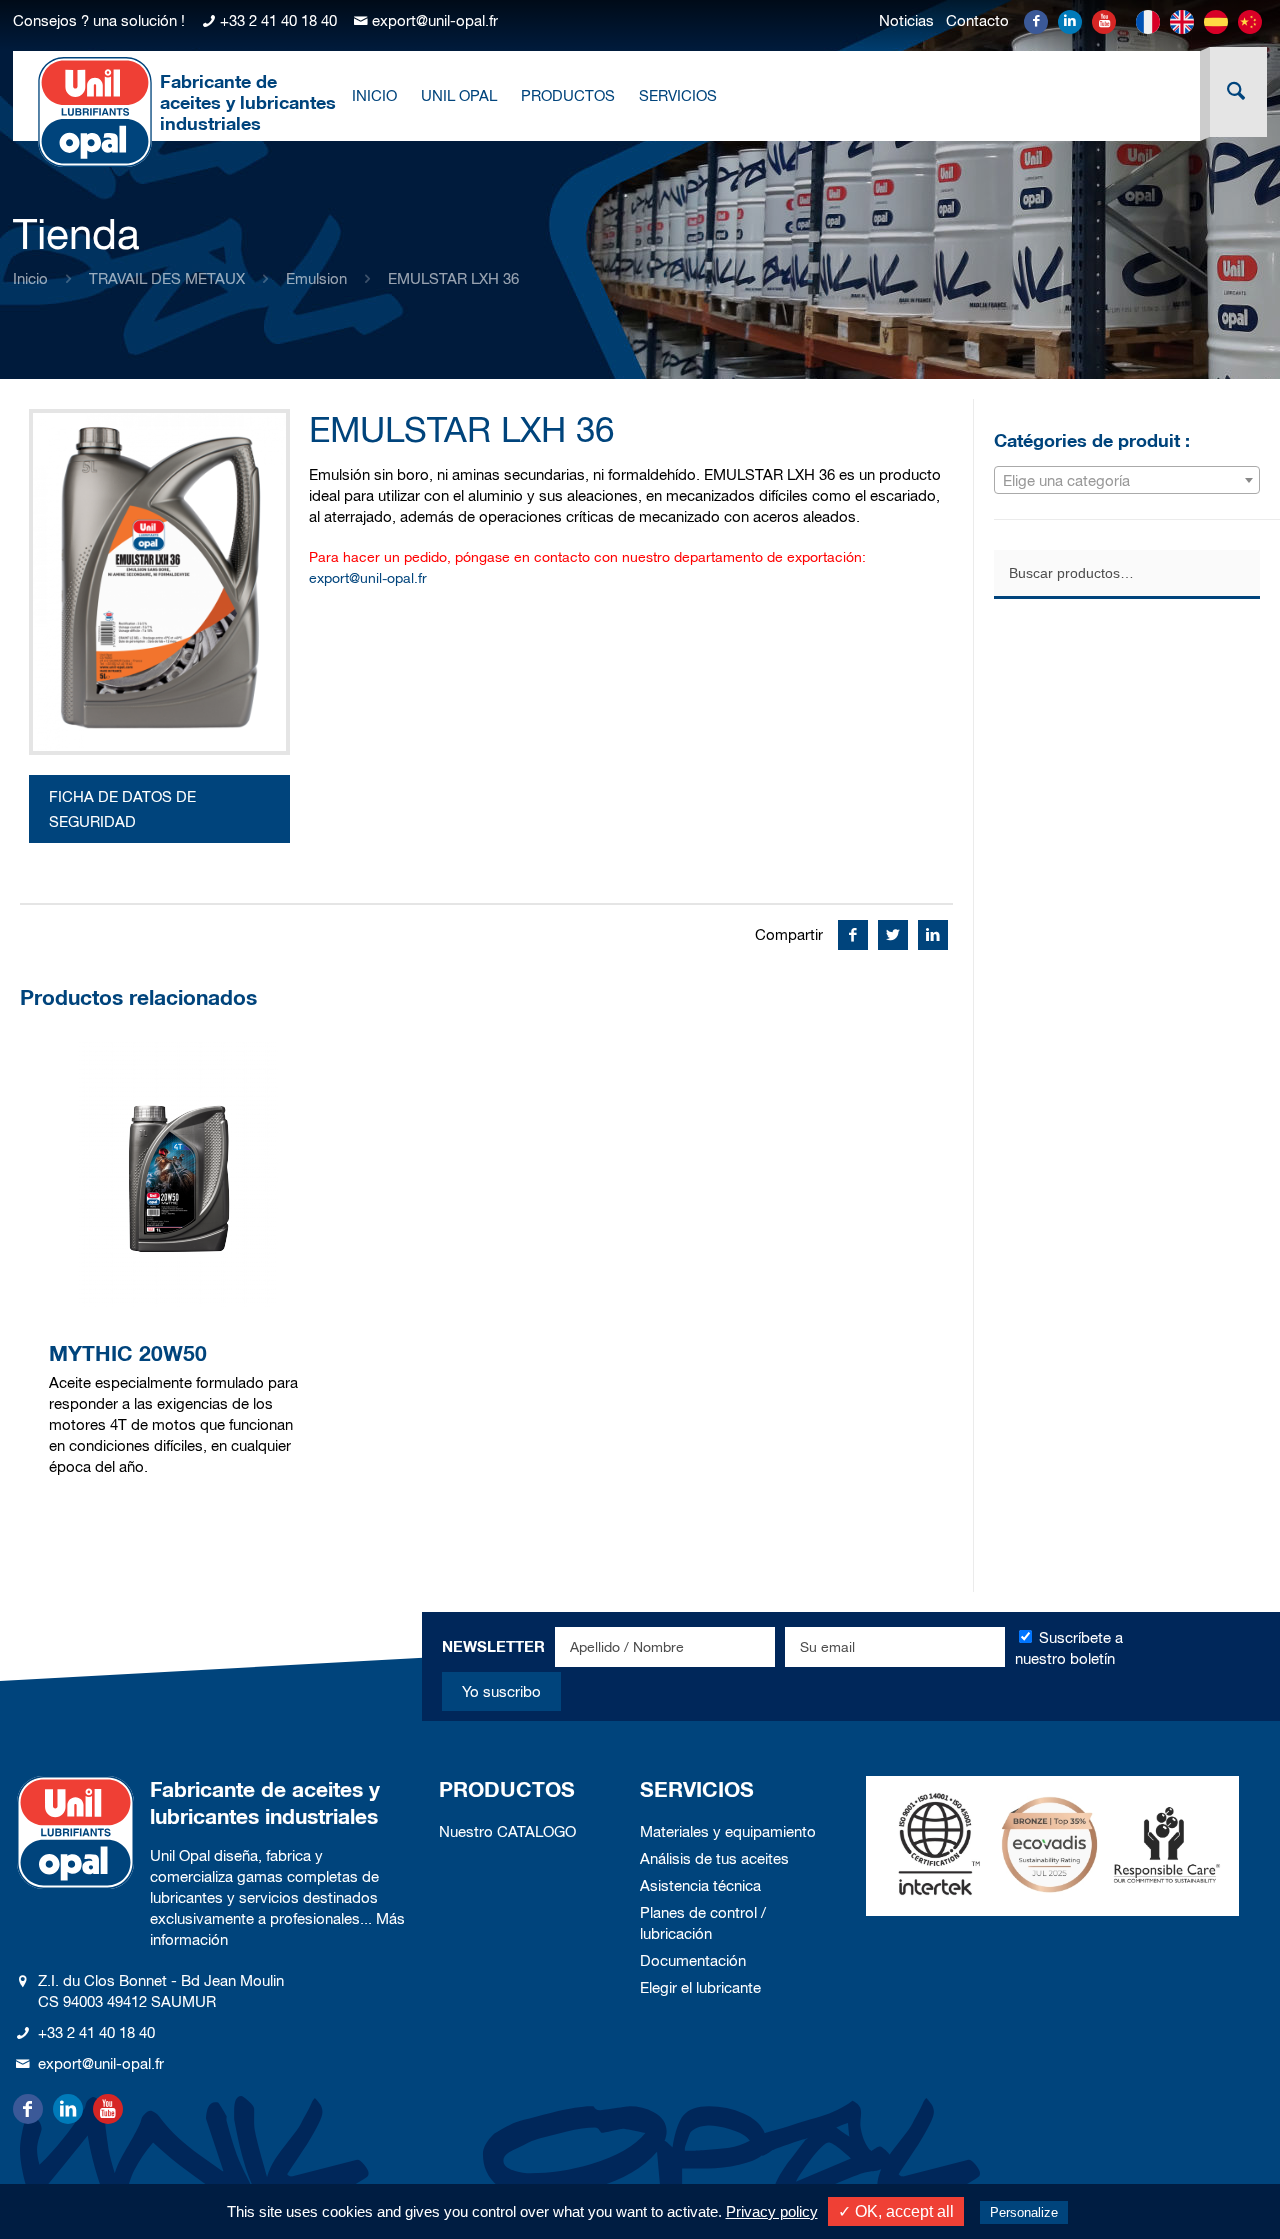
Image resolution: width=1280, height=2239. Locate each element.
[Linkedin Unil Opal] (1070, 22)
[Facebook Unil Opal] (1036, 22)
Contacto (977, 20)
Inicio (30, 278)
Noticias (906, 20)
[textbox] (1127, 481)
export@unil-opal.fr (435, 20)
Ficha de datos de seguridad (122, 809)
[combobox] (1127, 480)
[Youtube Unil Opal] (1104, 22)
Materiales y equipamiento (728, 1831)
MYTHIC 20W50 (128, 1353)
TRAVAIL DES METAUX (167, 278)
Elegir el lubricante (700, 1987)
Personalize (1024, 2212)
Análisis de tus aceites (714, 1858)
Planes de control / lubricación (703, 1923)
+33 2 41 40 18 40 (278, 20)
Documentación (693, 1960)
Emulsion (316, 278)
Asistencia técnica (700, 1885)
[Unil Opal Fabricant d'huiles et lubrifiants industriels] (95, 111)
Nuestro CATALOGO (507, 1831)
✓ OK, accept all (896, 2211)
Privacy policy (772, 2211)
